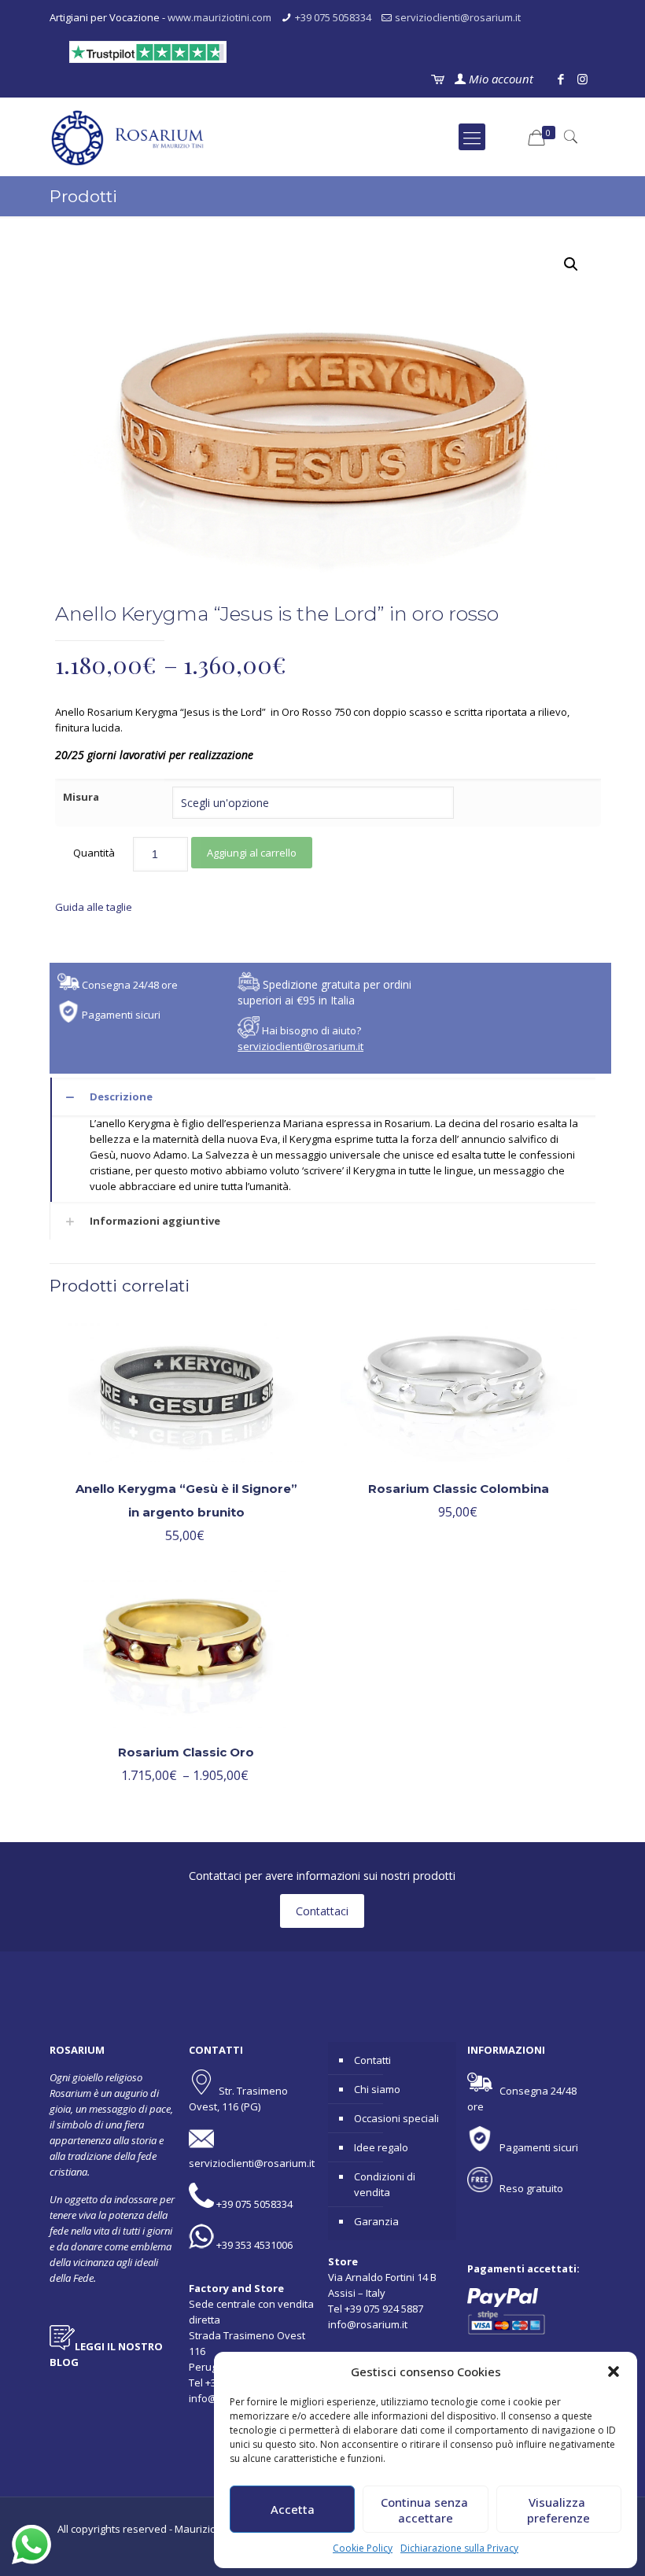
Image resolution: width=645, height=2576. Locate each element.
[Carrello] (437, 79)
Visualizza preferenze (558, 2510)
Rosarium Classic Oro (186, 1752)
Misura (81, 797)
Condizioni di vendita (385, 2184)
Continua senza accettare (426, 2510)
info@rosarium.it (368, 2324)
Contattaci (322, 1911)
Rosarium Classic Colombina (459, 1489)
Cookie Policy (363, 2548)
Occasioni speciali (396, 2118)
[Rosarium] (128, 137)
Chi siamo (377, 2089)
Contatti (372, 2060)
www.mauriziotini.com (219, 17)
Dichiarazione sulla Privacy (459, 2548)
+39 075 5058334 (333, 17)
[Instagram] (582, 79)
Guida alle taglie (94, 907)
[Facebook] (561, 79)
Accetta (293, 2509)
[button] (614, 2371)
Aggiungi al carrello (252, 853)
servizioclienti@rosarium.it (458, 17)
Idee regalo (381, 2147)
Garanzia (376, 2221)
